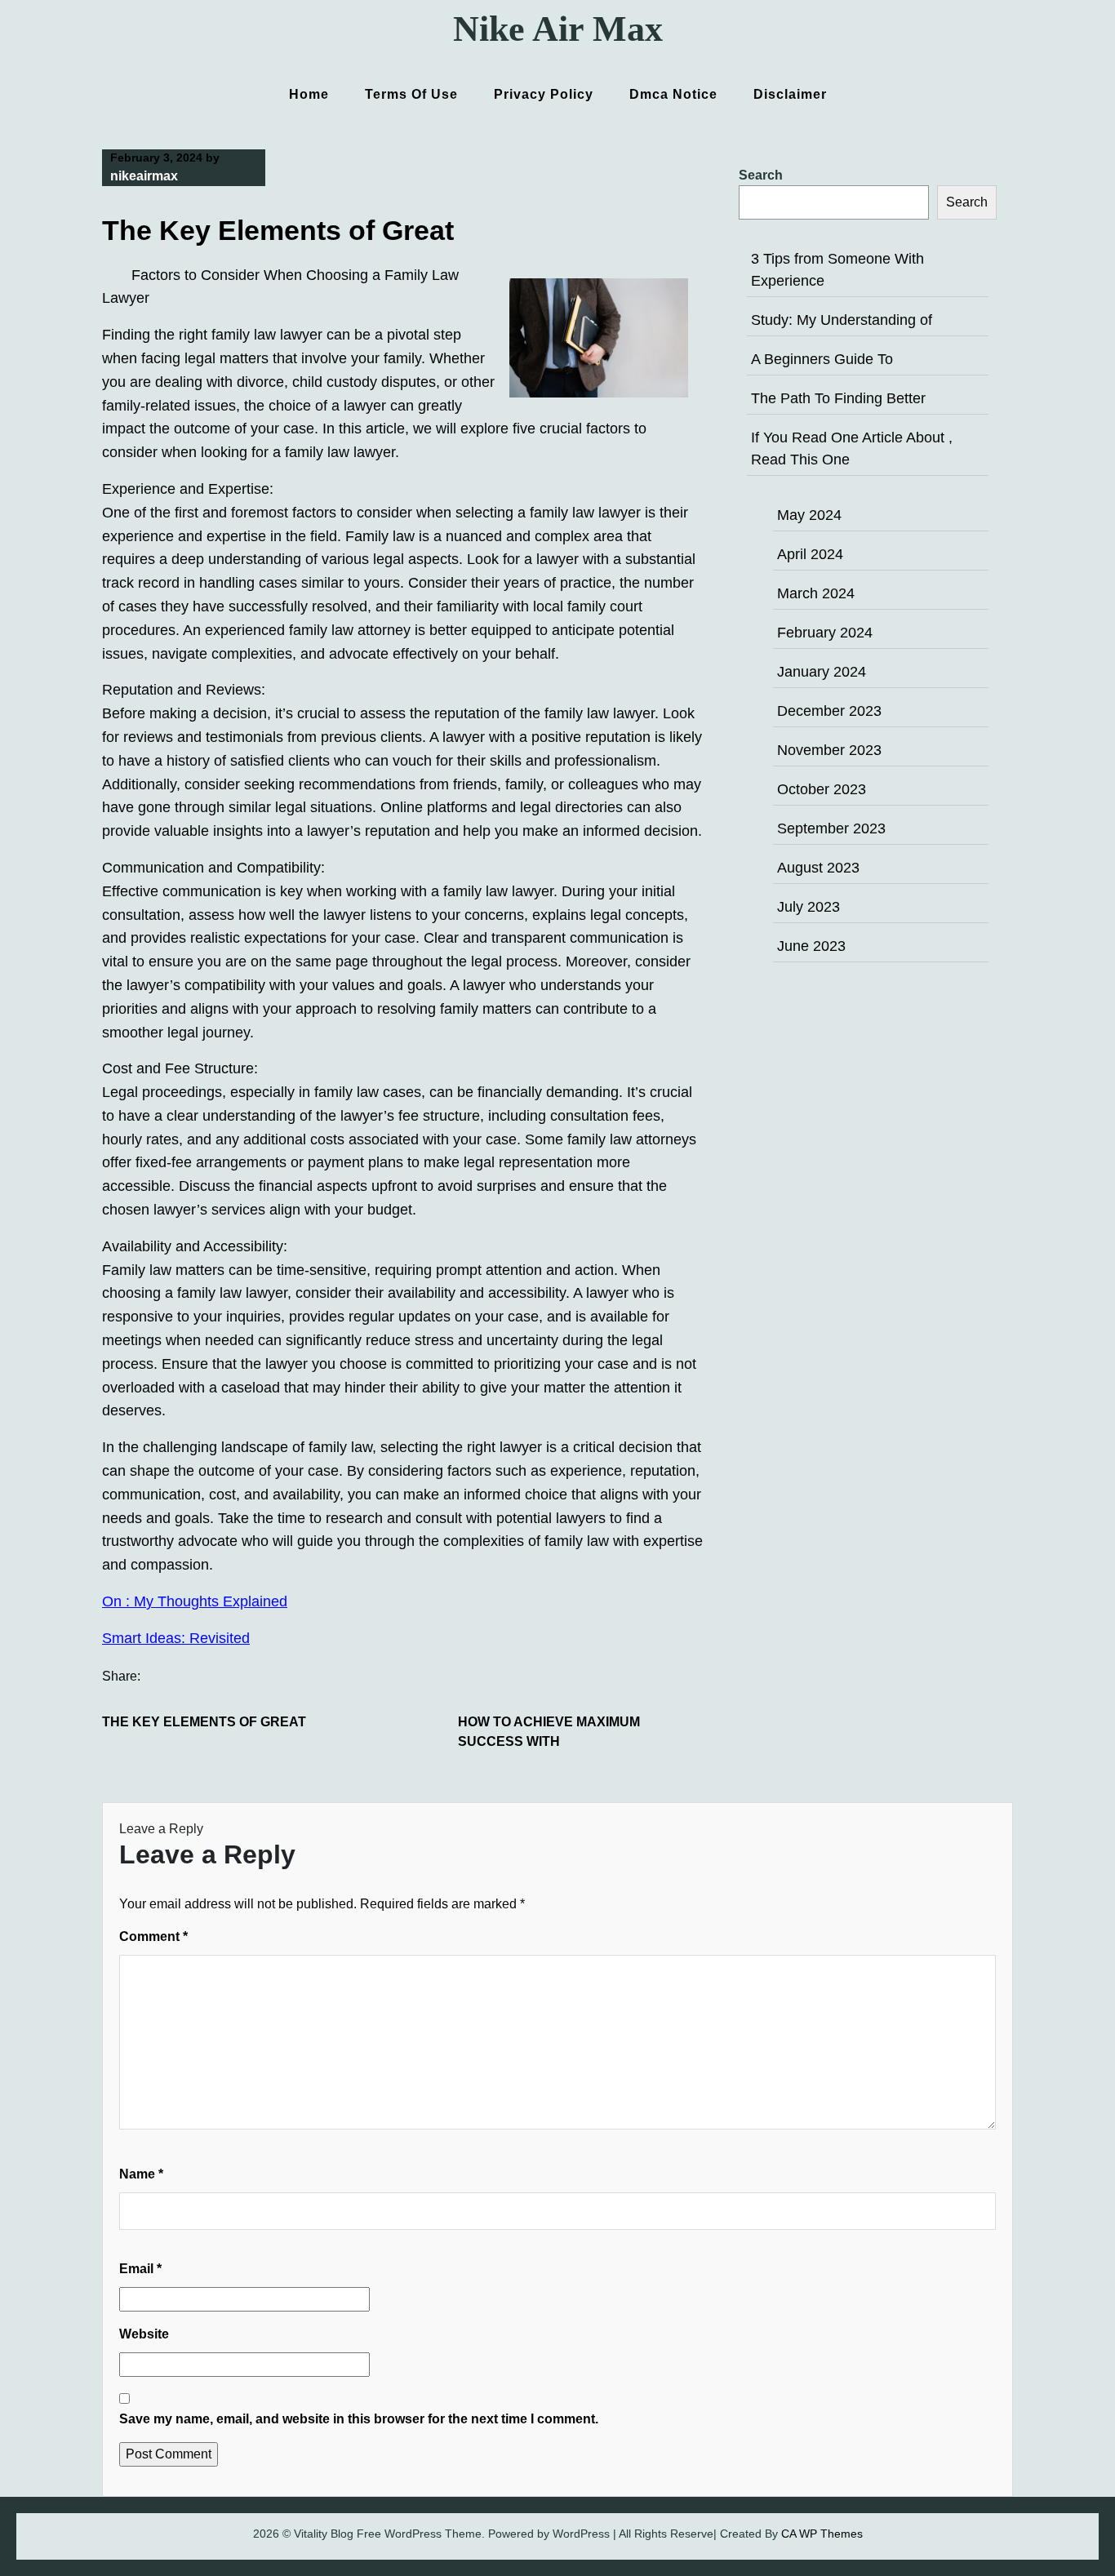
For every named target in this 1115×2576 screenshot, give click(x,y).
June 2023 (811, 946)
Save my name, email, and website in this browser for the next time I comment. (359, 2419)
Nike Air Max (558, 29)
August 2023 (818, 868)
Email (140, 2269)
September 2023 (831, 828)
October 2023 (822, 789)
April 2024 (810, 554)
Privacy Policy (544, 94)
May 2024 (809, 515)
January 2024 (822, 672)
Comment (153, 1936)
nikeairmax (144, 176)
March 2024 (816, 593)
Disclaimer (790, 94)
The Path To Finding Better (838, 398)
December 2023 (829, 711)
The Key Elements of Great (204, 1722)
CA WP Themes (822, 2534)
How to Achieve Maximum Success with (549, 1732)
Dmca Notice (673, 94)
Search (761, 175)
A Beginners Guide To (822, 359)
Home (309, 94)
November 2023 (829, 750)
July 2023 (808, 907)
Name (141, 2174)
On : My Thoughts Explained (195, 1601)
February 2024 (825, 633)
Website (144, 2334)
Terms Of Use (411, 94)
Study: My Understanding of (842, 320)
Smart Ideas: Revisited (176, 1638)
